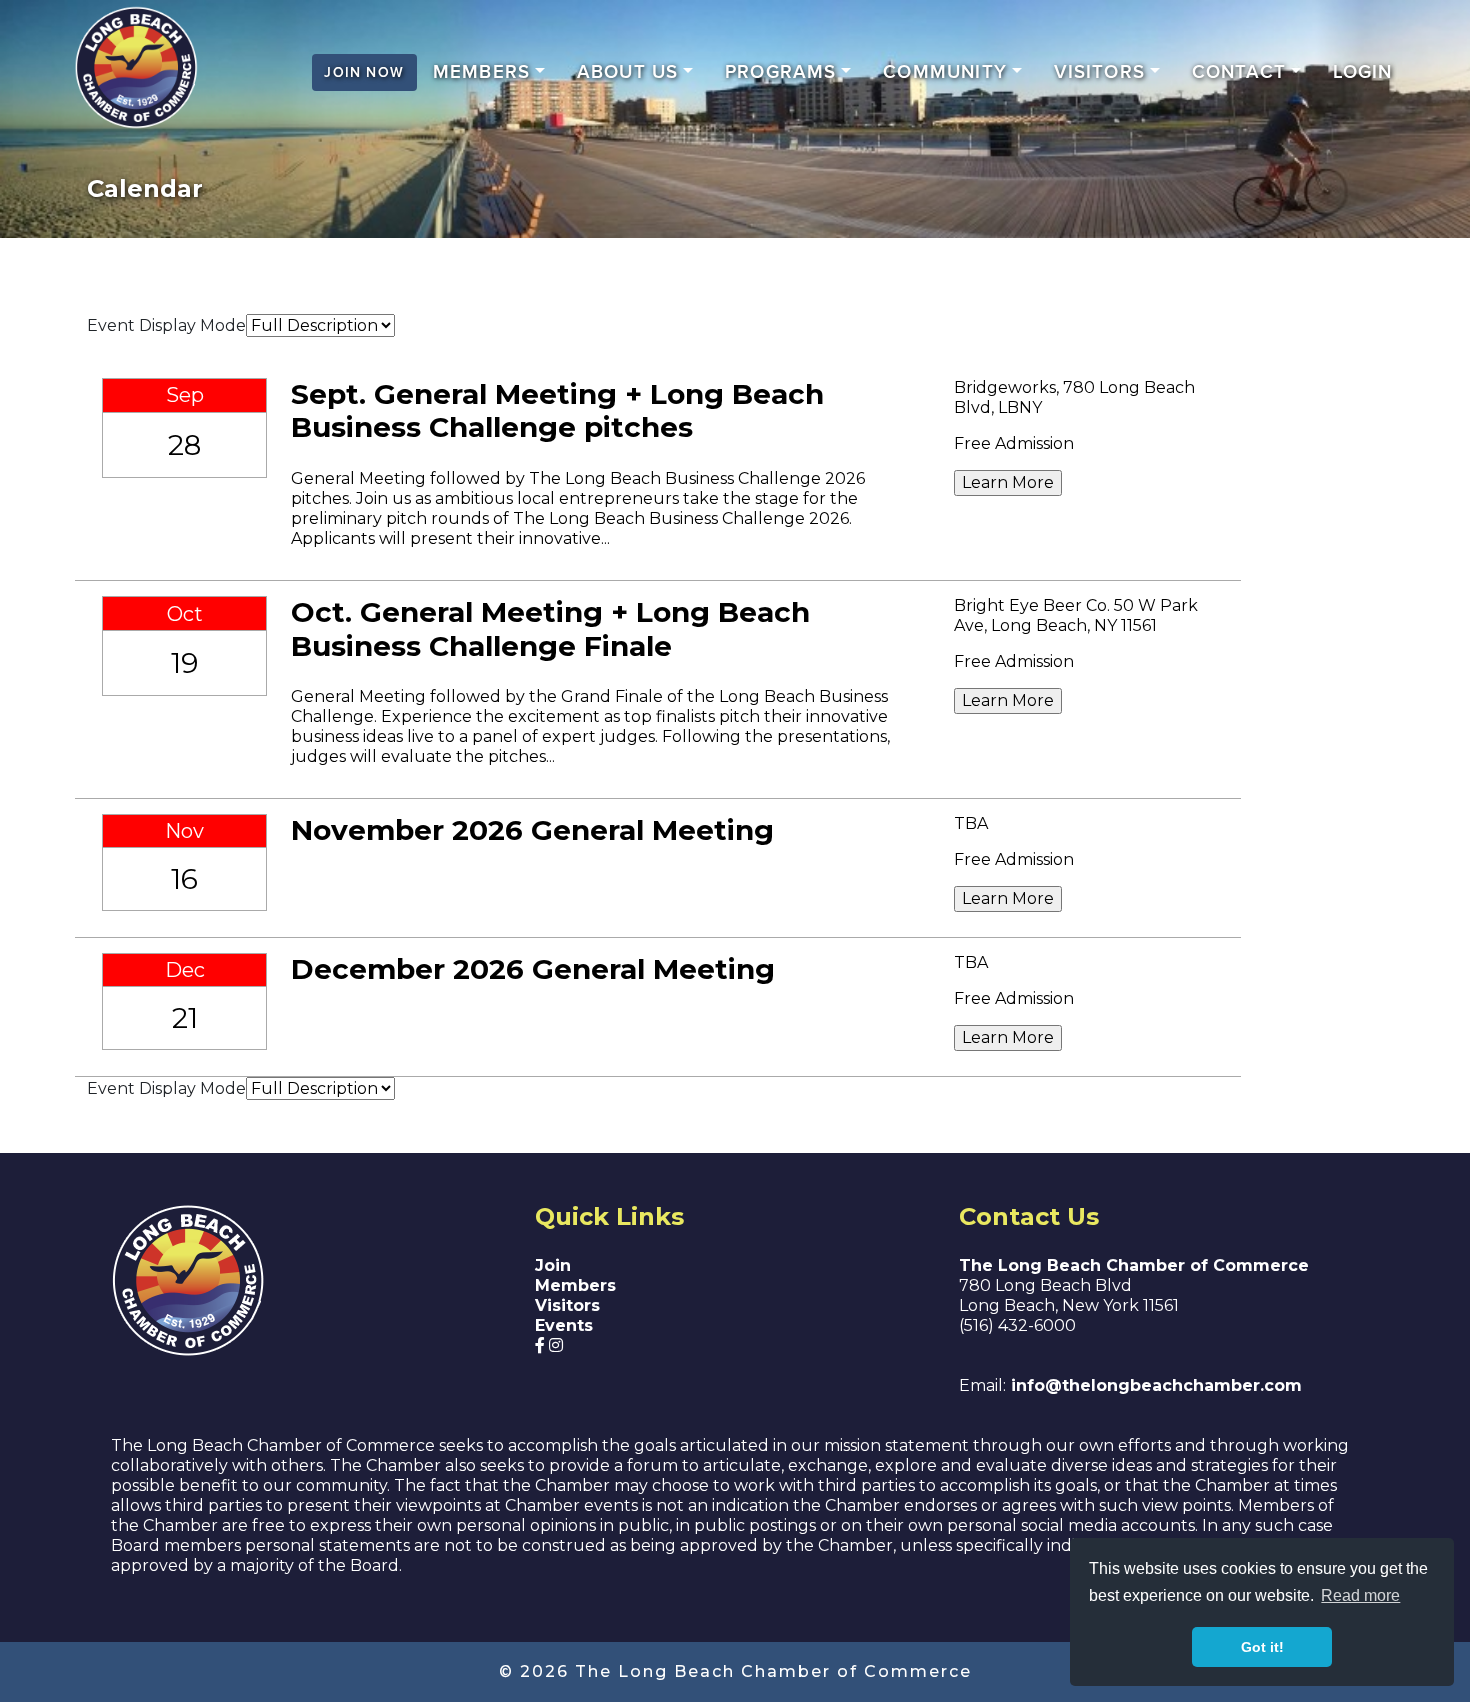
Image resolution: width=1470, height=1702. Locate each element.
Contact (1239, 72)
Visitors (1100, 72)
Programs (781, 72)
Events (564, 1325)
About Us (628, 72)
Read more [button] (1360, 1595)
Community (945, 72)
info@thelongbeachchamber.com (1154, 1385)
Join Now (364, 72)
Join (553, 1265)
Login (1363, 72)
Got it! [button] (1262, 1647)
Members (481, 72)
